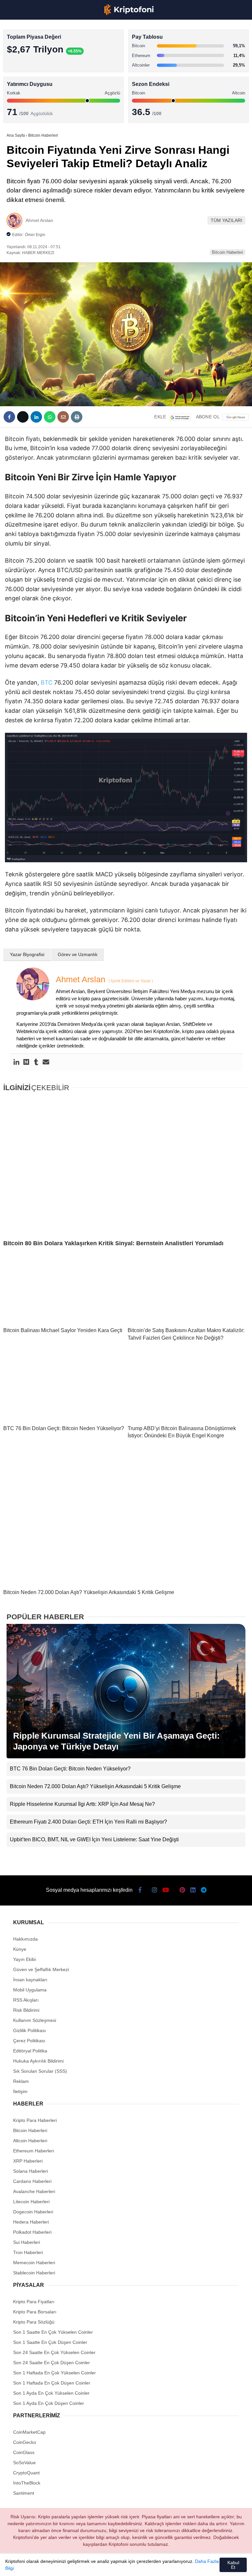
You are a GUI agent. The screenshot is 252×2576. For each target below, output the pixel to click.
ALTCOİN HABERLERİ (32, 80)
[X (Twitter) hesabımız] (45, 2565)
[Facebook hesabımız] (23, 2565)
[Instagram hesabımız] (67, 2565)
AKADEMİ (20, 94)
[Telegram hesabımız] (178, 2565)
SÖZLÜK (19, 107)
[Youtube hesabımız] (90, 2565)
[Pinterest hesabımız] (134, 2565)
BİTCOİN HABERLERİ (31, 67)
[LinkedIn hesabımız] (156, 2565)
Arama (185, 32)
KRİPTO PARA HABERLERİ (37, 54)
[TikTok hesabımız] (112, 2565)
